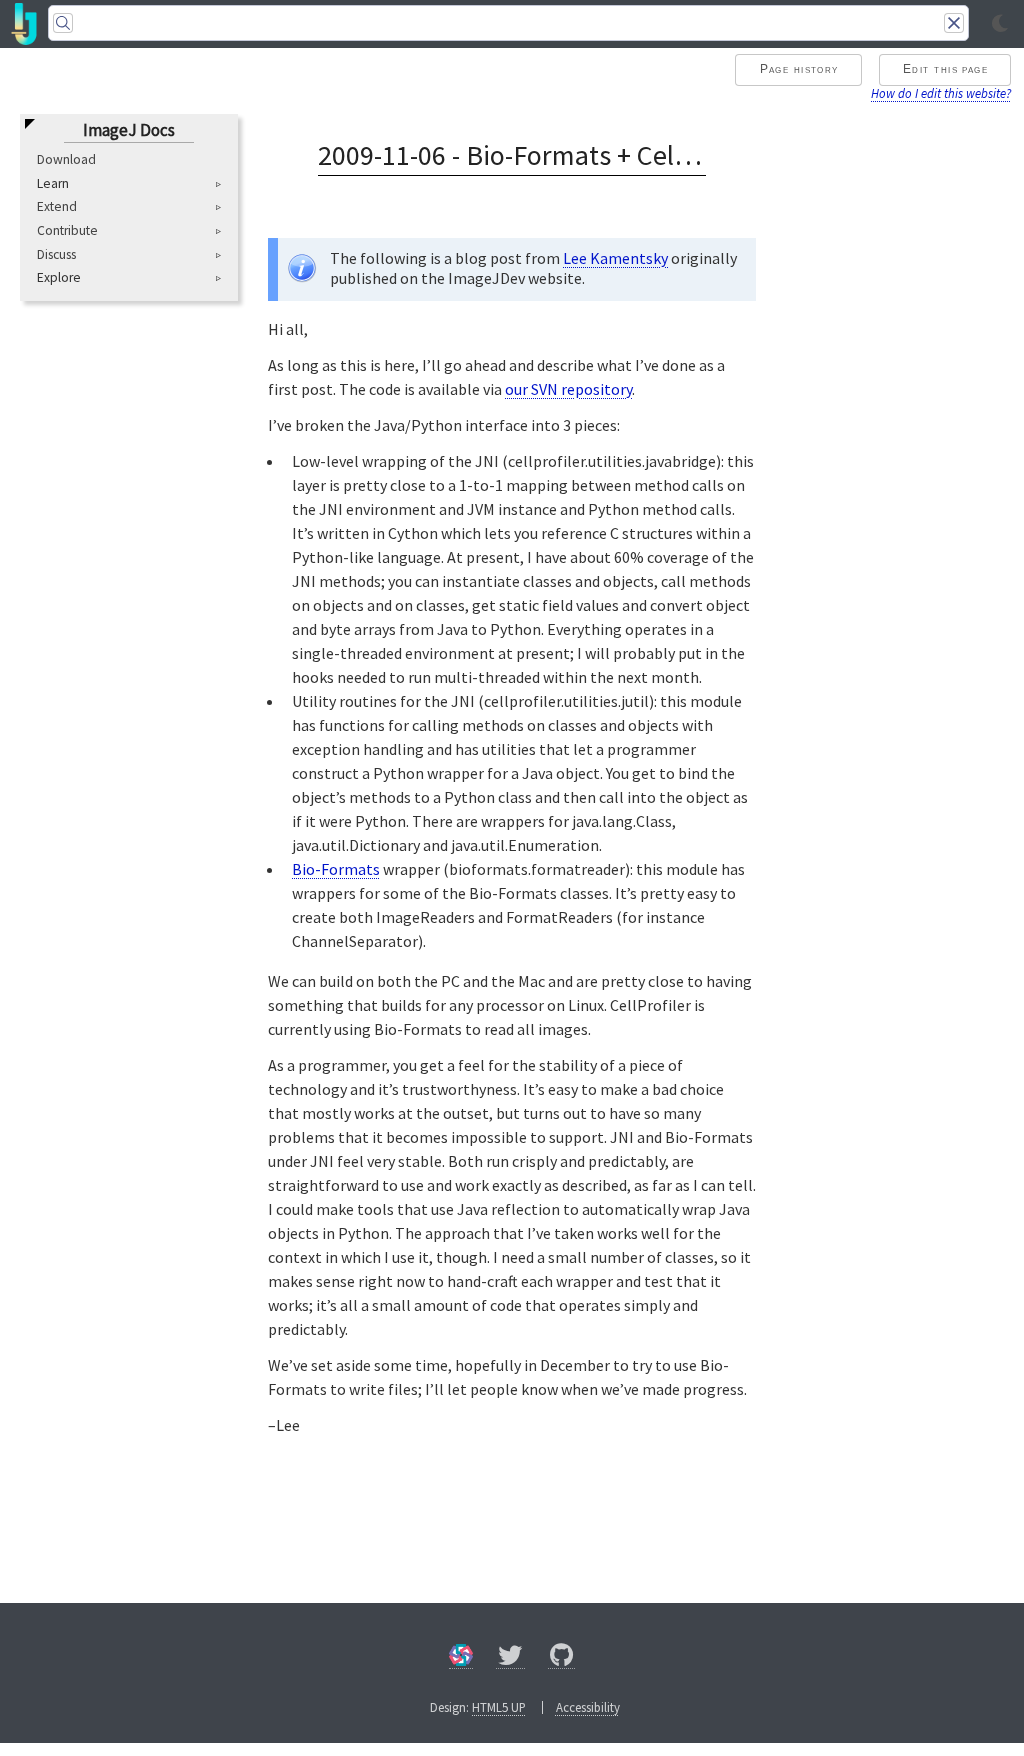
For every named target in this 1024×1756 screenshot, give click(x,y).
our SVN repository (568, 389)
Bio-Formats (336, 869)
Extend (57, 206)
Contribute (67, 230)
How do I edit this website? (941, 93)
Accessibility (588, 1707)
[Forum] (461, 1658)
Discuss (56, 254)
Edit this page (945, 69)
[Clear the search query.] (954, 23)
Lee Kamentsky (615, 258)
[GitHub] (562, 1658)
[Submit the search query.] (63, 23)
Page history (799, 69)
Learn (53, 184)
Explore (59, 278)
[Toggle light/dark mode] (1000, 24)
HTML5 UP (499, 1707)
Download (66, 159)
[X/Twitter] (510, 1658)
